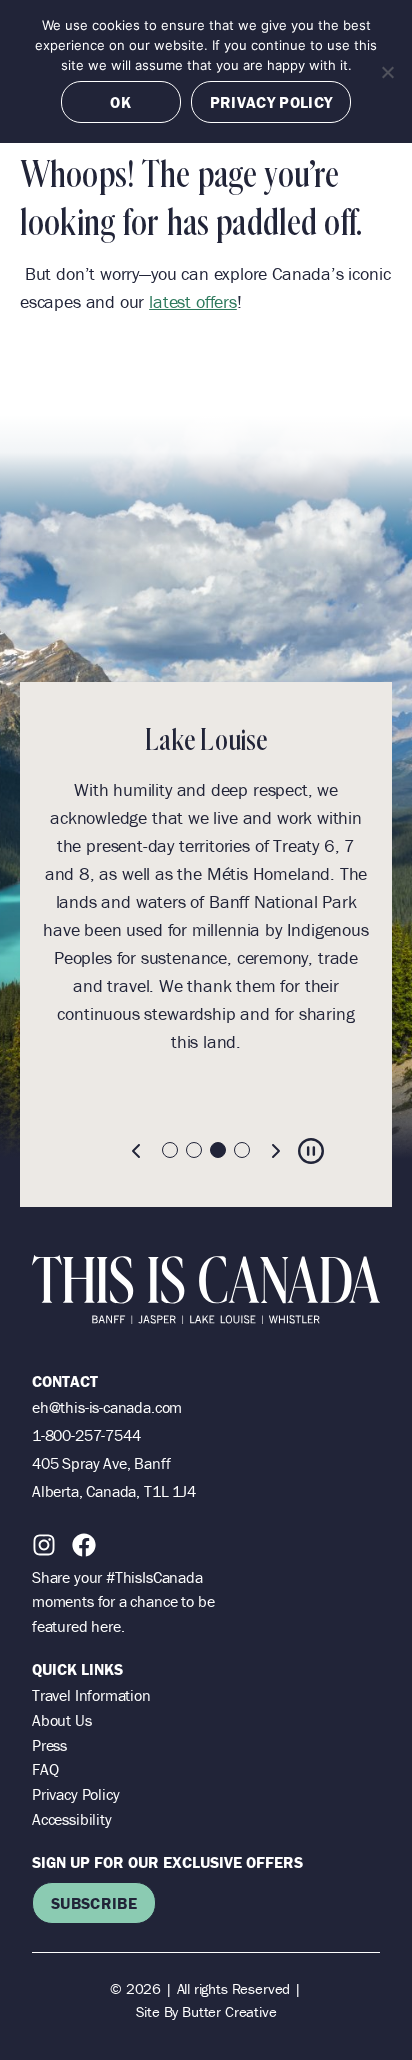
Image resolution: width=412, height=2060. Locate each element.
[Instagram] (44, 1545)
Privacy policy (271, 102)
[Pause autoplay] (311, 1151)
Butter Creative (229, 2011)
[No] (387, 72)
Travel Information (91, 1695)
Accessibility (72, 1819)
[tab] (170, 1150)
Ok (120, 102)
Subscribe (94, 1903)
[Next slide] (275, 1151)
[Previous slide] (137, 1151)
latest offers (193, 301)
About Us (62, 1720)
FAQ (45, 1769)
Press (49, 1745)
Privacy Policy (75, 1794)
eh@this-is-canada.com (107, 1407)
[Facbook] (84, 1545)
